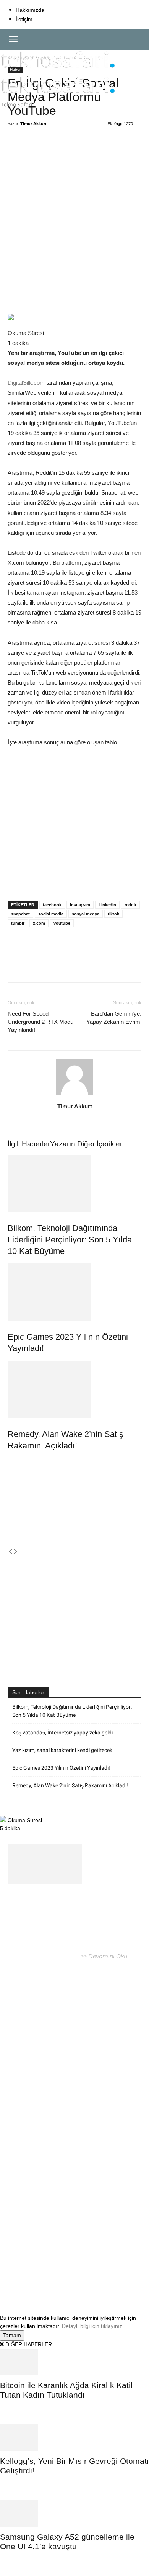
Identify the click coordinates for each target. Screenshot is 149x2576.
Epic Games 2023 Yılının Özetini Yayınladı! (61, 1768)
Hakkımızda (30, 10)
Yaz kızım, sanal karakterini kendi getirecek (62, 1750)
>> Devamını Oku (103, 1956)
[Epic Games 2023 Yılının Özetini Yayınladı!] (74, 1292)
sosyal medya (86, 914)
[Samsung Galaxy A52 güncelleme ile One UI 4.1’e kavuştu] (74, 2514)
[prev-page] (10, 1552)
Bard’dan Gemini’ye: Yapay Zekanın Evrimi (114, 1018)
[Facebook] (39, 152)
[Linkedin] (92, 152)
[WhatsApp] (74, 152)
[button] (13, 39)
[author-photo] (74, 1095)
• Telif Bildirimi (85, 2276)
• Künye (18, 2276)
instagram (80, 905)
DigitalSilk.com (26, 383)
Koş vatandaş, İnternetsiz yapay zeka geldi (62, 1733)
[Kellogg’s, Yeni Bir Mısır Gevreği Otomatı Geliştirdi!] (74, 2438)
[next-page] (16, 1552)
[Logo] (58, 71)
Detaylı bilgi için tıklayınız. (93, 2326)
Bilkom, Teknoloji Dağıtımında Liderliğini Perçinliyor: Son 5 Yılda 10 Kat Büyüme (70, 1240)
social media (51, 914)
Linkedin (107, 905)
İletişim (24, 19)
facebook (52, 905)
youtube (62, 923)
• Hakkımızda (47, 2276)
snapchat (20, 914)
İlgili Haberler (29, 1144)
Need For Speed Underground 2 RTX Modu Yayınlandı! (40, 1022)
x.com (39, 923)
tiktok (113, 914)
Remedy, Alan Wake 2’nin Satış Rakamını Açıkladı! (70, 1785)
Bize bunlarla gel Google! (53, 2127)
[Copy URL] (110, 152)
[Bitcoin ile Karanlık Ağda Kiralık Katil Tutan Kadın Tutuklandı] (74, 2362)
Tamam (12, 2335)
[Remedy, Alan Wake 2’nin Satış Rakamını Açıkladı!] (74, 1389)
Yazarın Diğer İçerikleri (87, 1144)
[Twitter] (57, 152)
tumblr (18, 923)
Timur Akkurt (33, 124)
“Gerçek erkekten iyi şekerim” (62, 2071)
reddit (130, 905)
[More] (128, 152)
